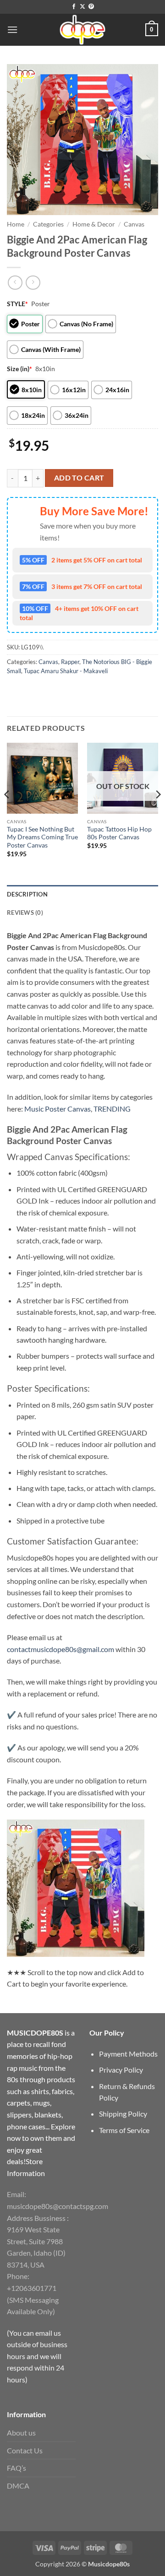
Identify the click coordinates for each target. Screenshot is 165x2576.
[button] (12, 30)
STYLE (17, 304)
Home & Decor (94, 224)
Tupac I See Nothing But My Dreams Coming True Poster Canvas (42, 837)
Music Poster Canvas (58, 1109)
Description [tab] (27, 894)
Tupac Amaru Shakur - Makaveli (66, 671)
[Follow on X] (82, 7)
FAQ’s (16, 2468)
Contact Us (25, 2450)
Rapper (70, 662)
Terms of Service (124, 2130)
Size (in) (19, 369)
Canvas (134, 224)
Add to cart (79, 478)
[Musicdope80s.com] (82, 30)
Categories (48, 224)
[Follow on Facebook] (74, 7)
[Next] (158, 813)
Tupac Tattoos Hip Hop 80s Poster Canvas (119, 833)
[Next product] (15, 283)
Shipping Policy (123, 2114)
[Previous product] (33, 283)
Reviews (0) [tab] (25, 913)
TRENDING (112, 1109)
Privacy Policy (121, 2070)
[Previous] (7, 813)
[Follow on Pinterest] (91, 7)
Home (16, 224)
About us (21, 2433)
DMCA (18, 2486)
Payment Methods (128, 2054)
